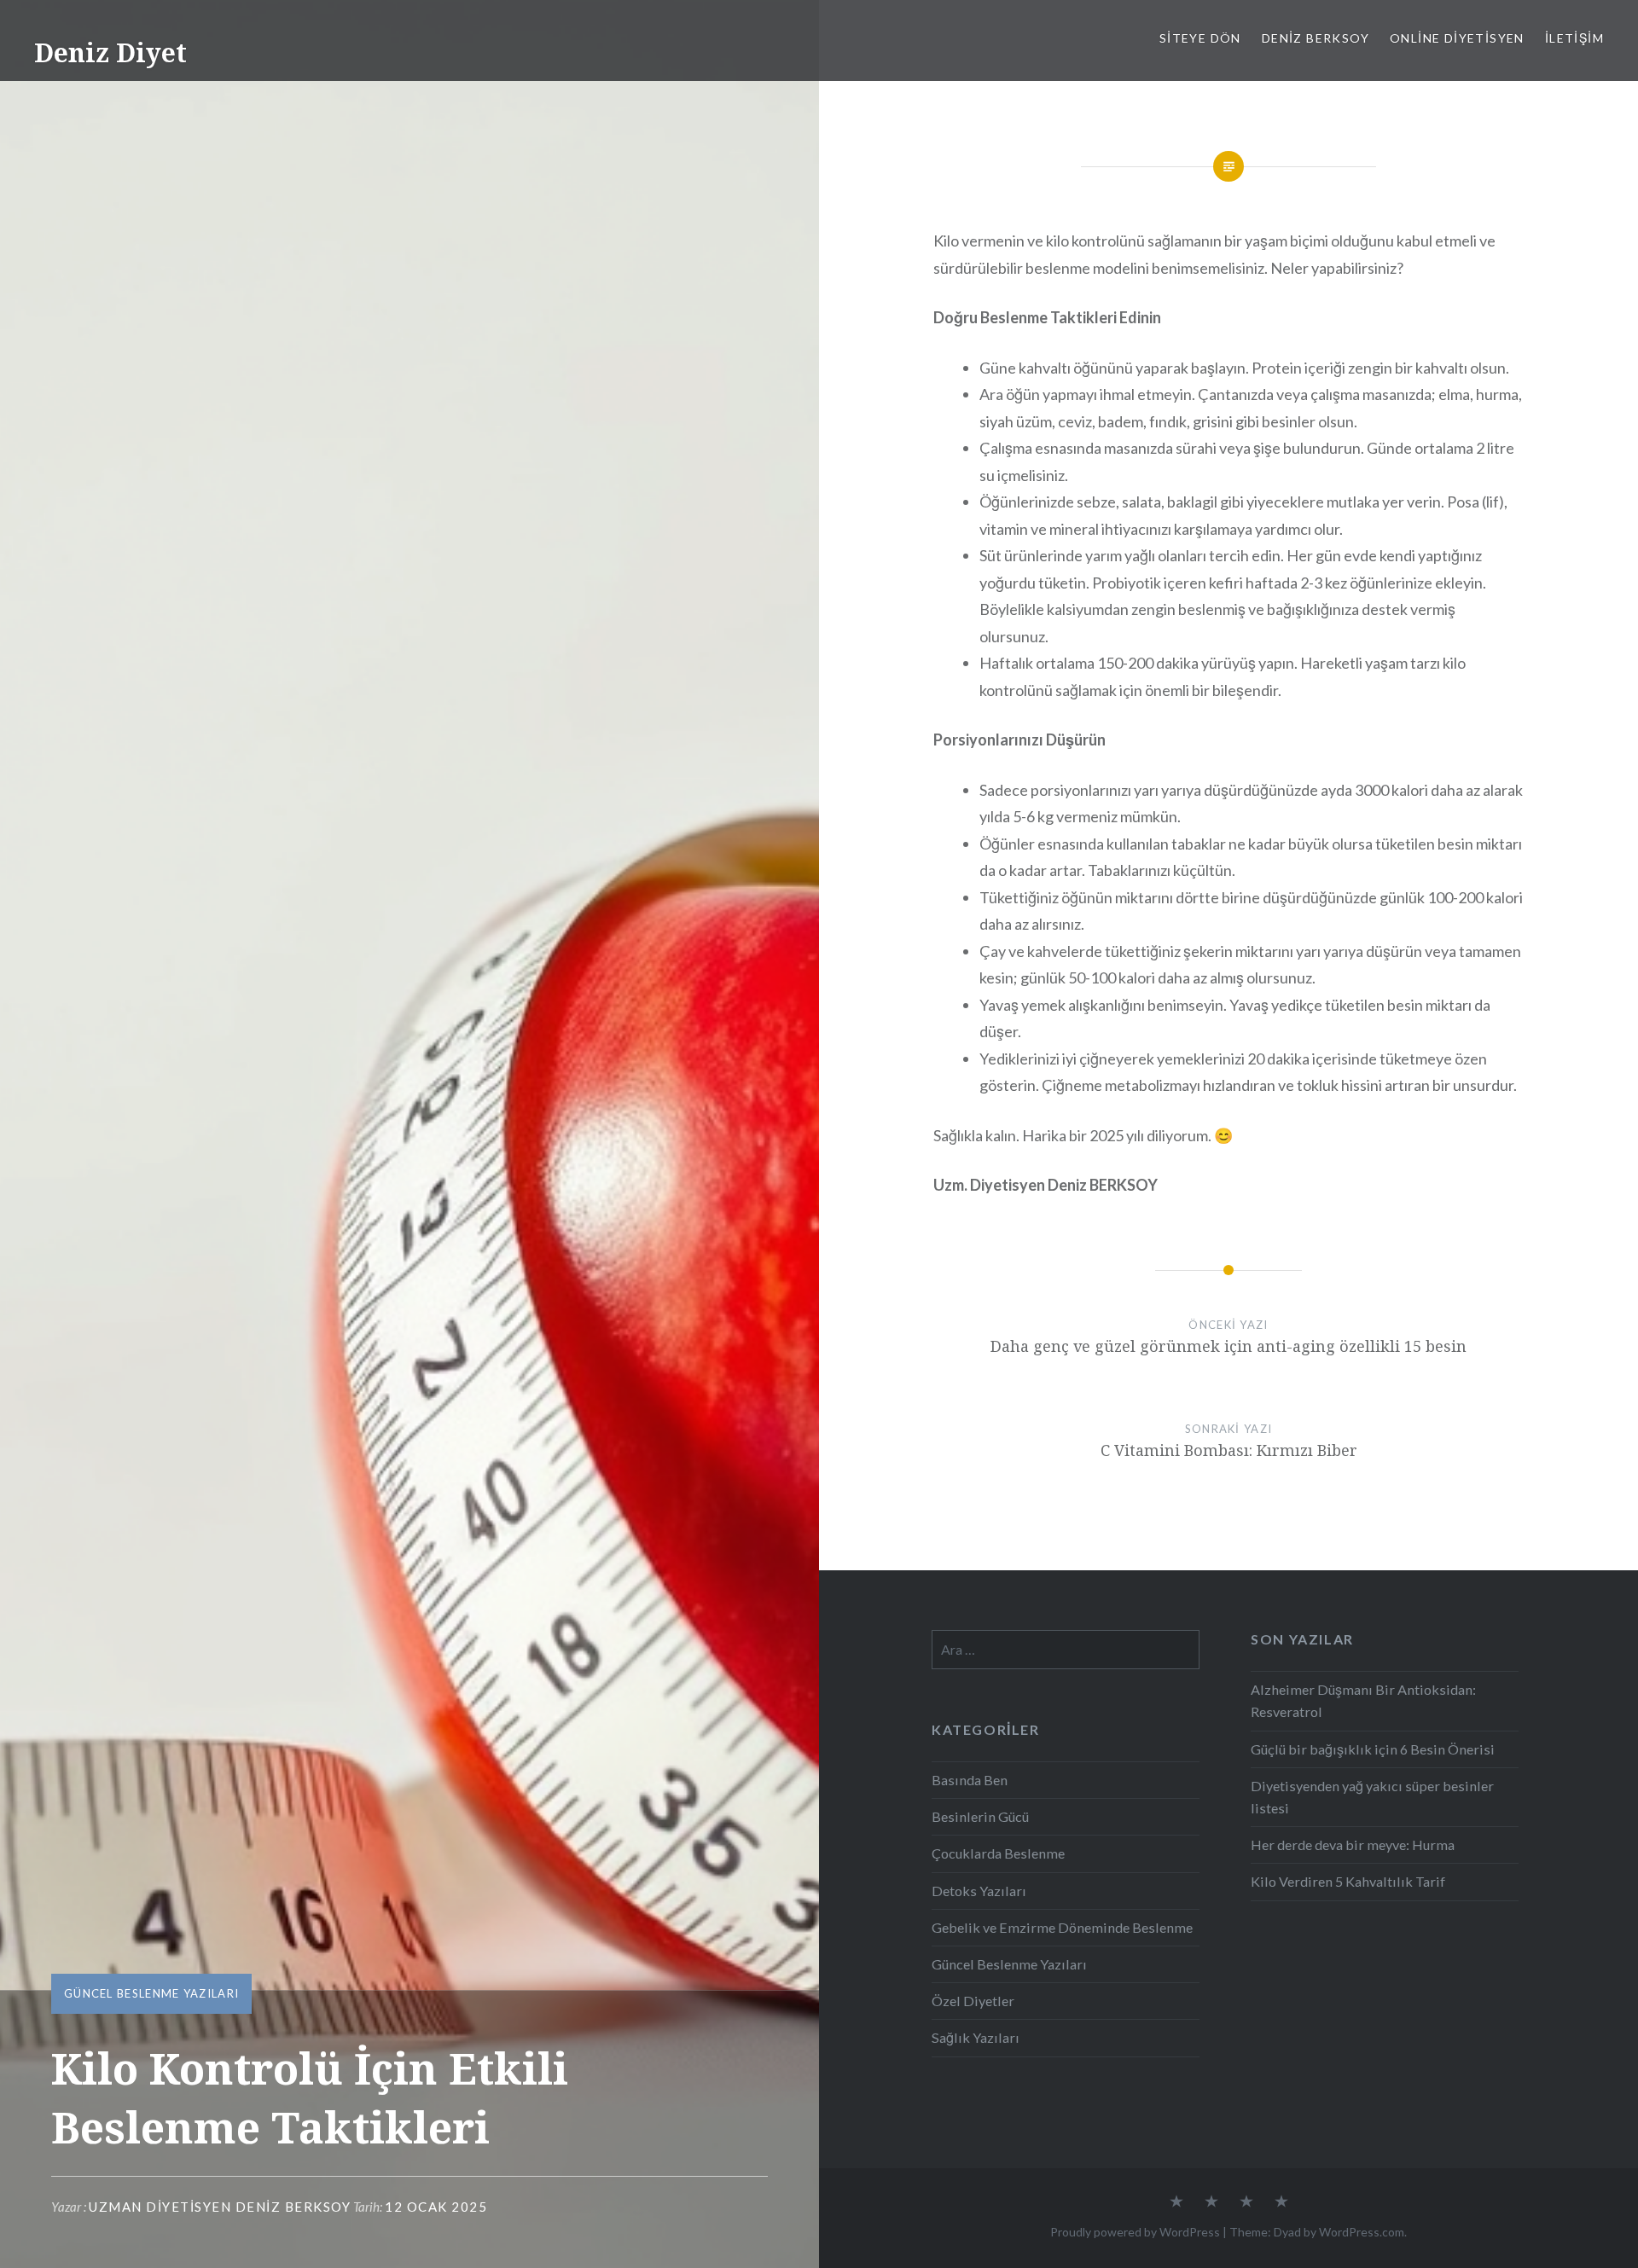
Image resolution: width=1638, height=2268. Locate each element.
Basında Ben (970, 1780)
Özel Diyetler (973, 2001)
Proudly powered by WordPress (1135, 2232)
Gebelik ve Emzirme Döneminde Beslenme (1062, 1927)
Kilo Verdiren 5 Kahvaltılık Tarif (1348, 1881)
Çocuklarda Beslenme (998, 1853)
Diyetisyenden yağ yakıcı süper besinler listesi (1372, 1797)
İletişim (1574, 38)
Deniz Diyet (110, 52)
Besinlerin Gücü (980, 1816)
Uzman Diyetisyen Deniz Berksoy (220, 2207)
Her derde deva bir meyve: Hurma (1353, 1845)
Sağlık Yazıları (976, 2037)
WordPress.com (1362, 2232)
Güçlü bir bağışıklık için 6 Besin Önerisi (1373, 1749)
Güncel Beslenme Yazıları (151, 1993)
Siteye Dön (1200, 38)
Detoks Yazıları (979, 1891)
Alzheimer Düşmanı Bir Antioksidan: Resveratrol (1363, 1700)
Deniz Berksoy (1316, 38)
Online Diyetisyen (1457, 38)
